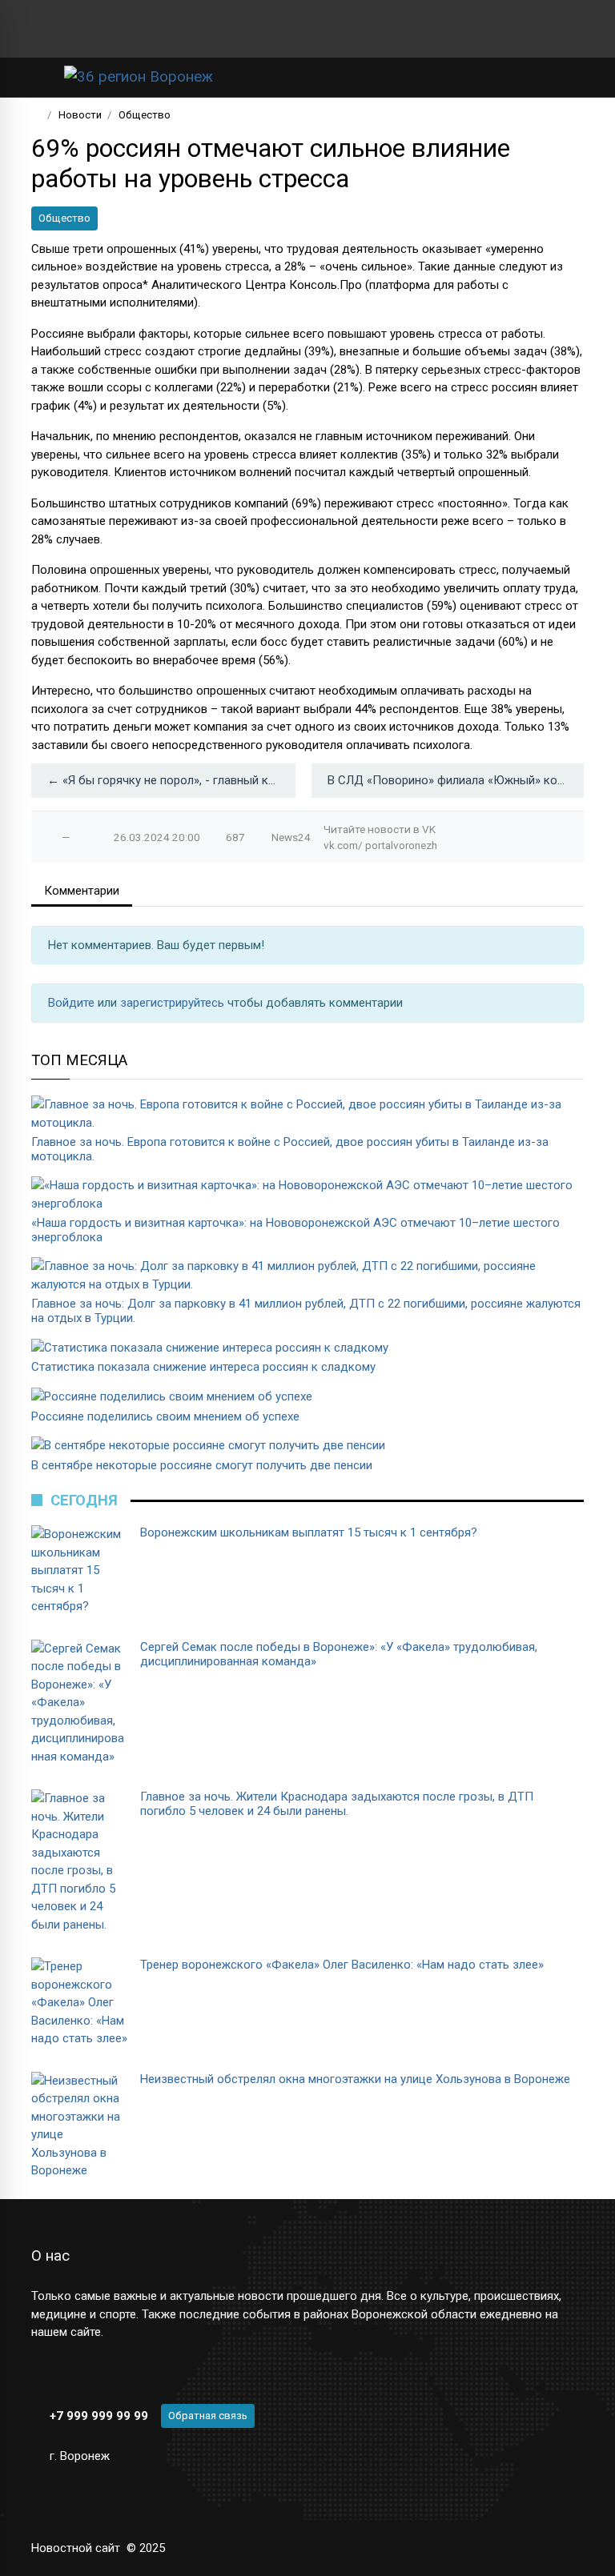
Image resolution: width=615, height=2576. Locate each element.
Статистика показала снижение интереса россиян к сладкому (203, 1367)
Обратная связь (208, 2416)
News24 (291, 837)
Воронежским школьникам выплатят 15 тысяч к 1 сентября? (309, 1532)
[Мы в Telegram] (63, 29)
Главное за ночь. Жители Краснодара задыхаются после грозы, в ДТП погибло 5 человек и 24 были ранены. (337, 1804)
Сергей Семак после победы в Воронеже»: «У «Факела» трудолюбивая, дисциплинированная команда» (339, 1654)
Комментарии (82, 891)
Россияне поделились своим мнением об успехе (165, 1416)
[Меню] (40, 77)
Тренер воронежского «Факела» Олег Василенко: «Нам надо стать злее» (342, 1965)
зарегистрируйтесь (174, 1003)
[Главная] (36, 115)
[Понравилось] (50, 837)
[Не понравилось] (82, 837)
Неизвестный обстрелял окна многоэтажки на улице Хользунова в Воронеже (355, 2079)
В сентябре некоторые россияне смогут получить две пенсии (202, 1465)
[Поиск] (520, 77)
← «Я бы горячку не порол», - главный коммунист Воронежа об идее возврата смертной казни (171, 780)
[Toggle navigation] (567, 77)
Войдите (73, 1003)
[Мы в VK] (38, 29)
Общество (64, 218)
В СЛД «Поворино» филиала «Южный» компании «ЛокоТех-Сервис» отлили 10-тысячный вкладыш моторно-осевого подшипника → (456, 780)
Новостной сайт (76, 2548)
